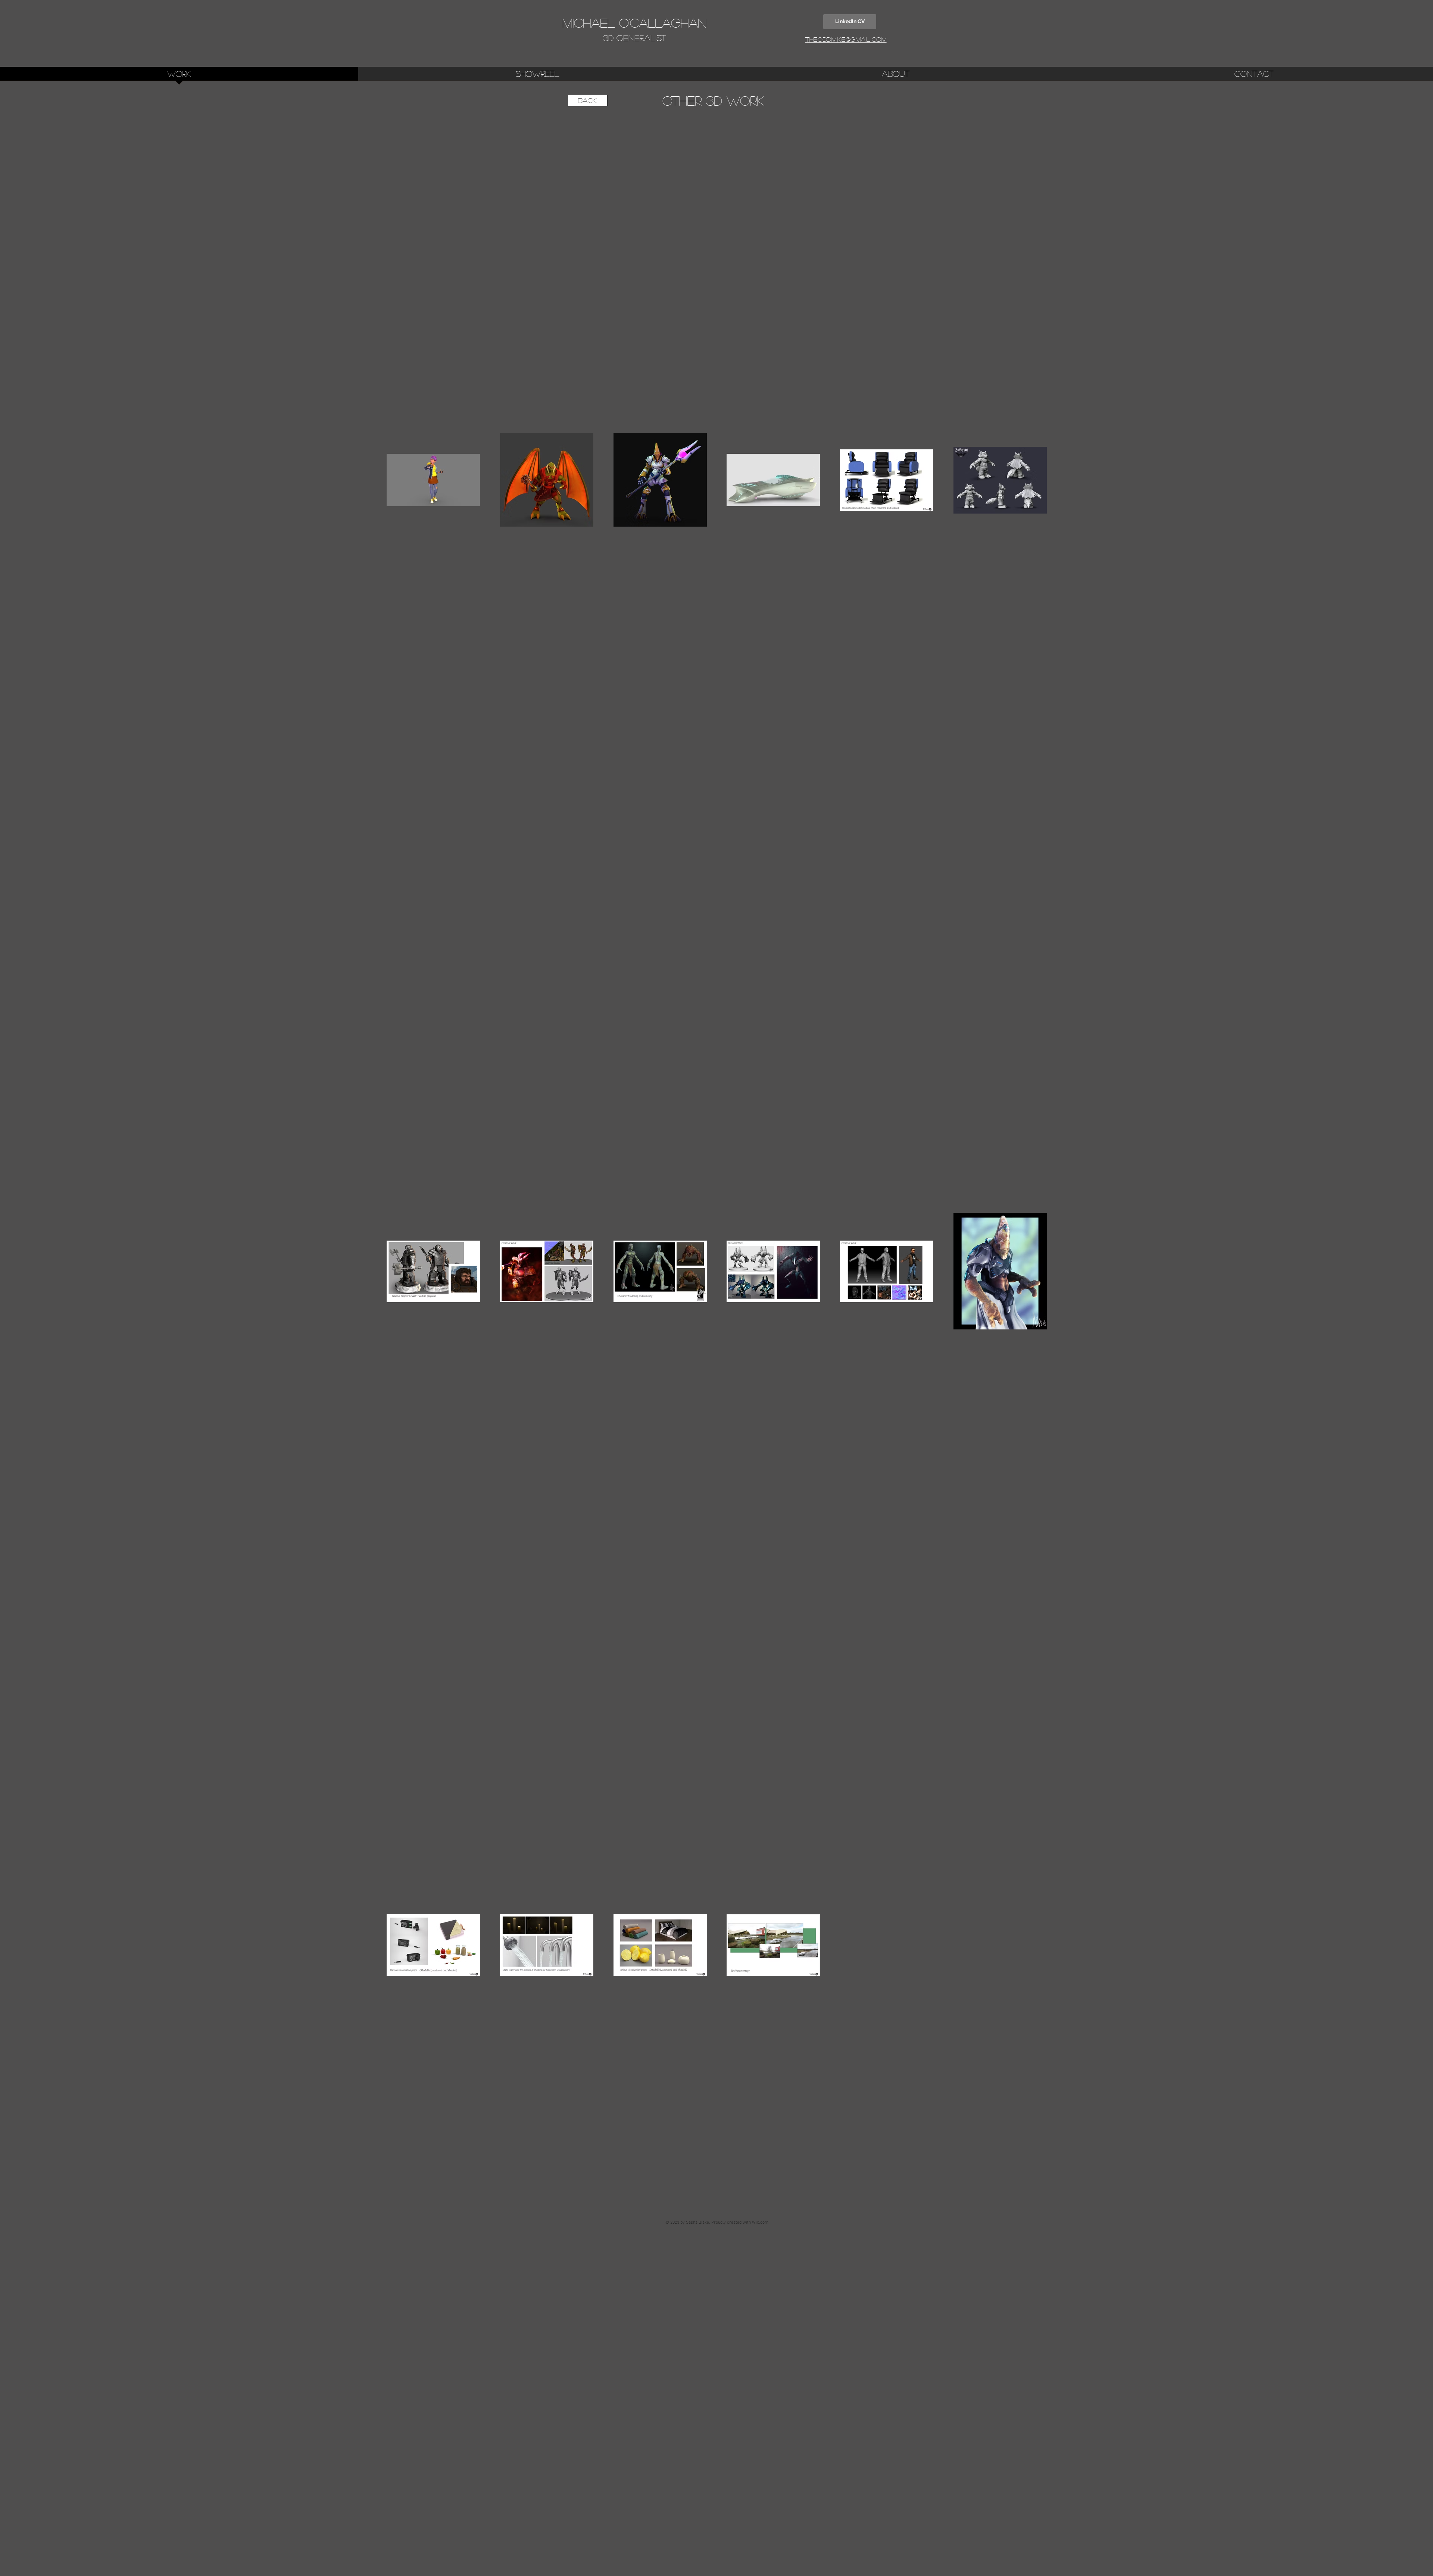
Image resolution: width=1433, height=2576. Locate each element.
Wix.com (760, 2223)
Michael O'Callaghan (634, 23)
